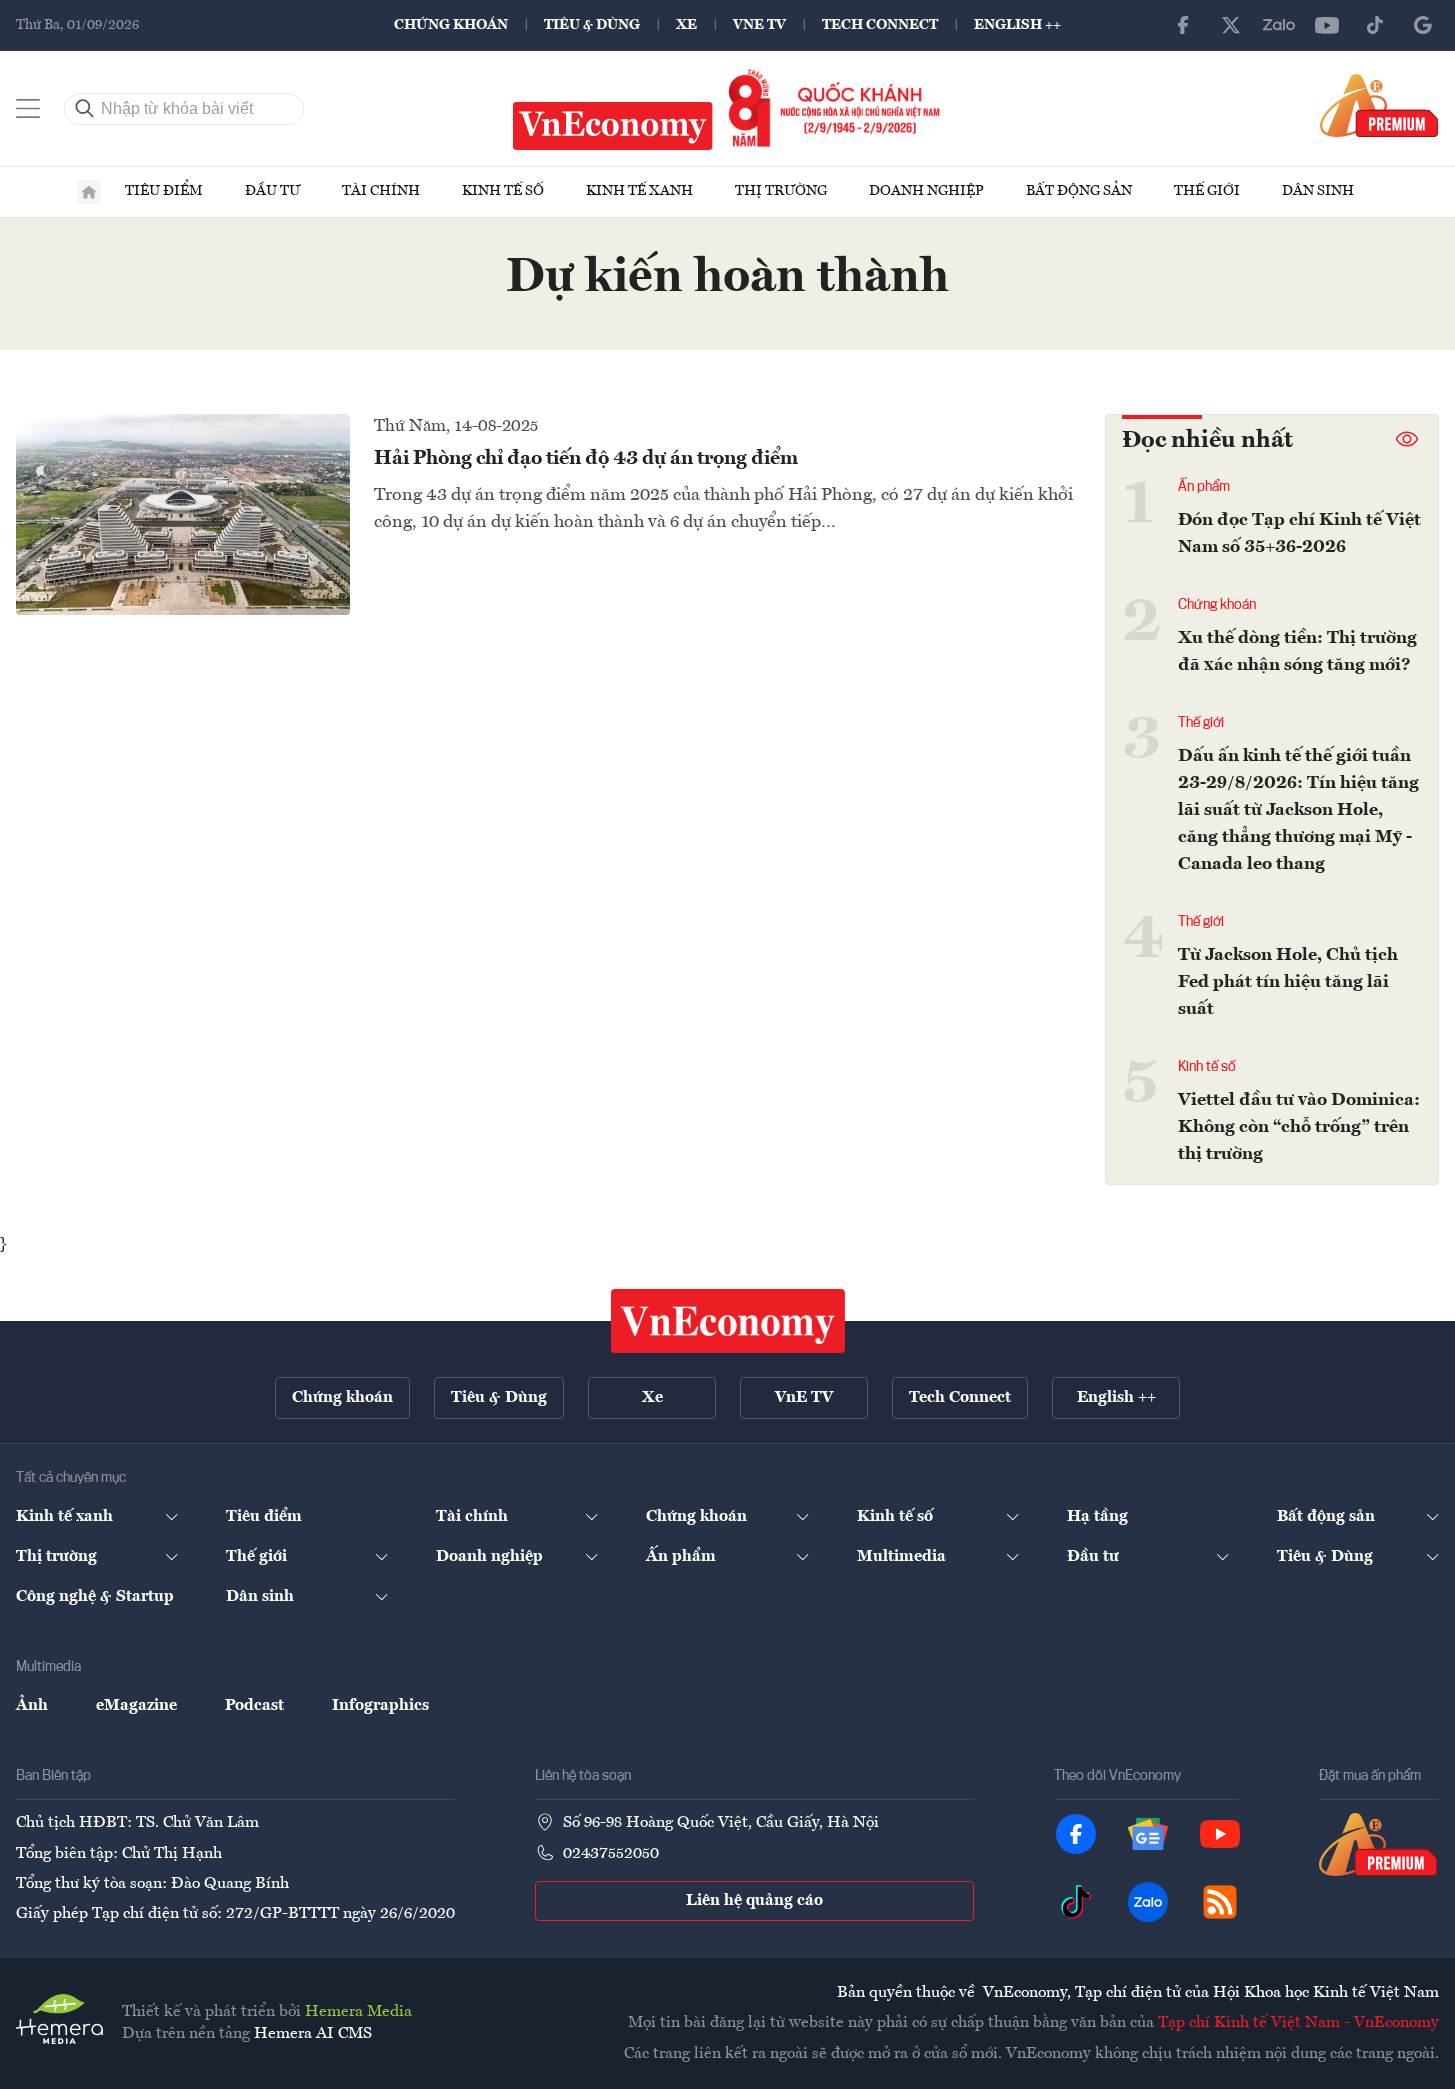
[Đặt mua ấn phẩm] (1379, 105)
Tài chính (381, 191)
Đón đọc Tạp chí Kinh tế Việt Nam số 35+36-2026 (1299, 533)
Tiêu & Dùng (592, 25)
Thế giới (1207, 191)
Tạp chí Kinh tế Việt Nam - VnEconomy (1298, 2023)
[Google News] (1423, 25)
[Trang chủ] (89, 192)
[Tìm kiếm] (85, 109)
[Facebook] (1183, 25)
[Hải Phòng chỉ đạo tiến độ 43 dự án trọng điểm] (183, 514)
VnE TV (759, 25)
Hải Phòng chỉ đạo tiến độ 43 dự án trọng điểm (586, 459)
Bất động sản (1079, 191)
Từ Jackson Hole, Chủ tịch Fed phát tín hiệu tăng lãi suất (1288, 982)
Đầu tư (272, 191)
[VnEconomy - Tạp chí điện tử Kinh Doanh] (728, 1321)
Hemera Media (358, 2012)
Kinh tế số (503, 191)
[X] (1231, 25)
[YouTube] (1327, 25)
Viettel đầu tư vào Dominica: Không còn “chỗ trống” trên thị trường (1299, 1127)
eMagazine (136, 1706)
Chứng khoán (451, 25)
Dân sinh (1318, 191)
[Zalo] (1279, 25)
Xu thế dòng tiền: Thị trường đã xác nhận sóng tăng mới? (1297, 651)
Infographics (380, 1706)
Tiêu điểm (164, 191)
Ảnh (32, 1706)
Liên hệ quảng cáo (754, 1901)
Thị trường (781, 191)
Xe (686, 25)
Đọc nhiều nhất (1207, 441)
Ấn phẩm (1204, 487)
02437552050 (611, 1854)
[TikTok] (1375, 25)
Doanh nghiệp (926, 191)
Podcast (254, 1706)
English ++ (1017, 25)
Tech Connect (880, 25)
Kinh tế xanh (639, 191)
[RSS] (1220, 1902)
